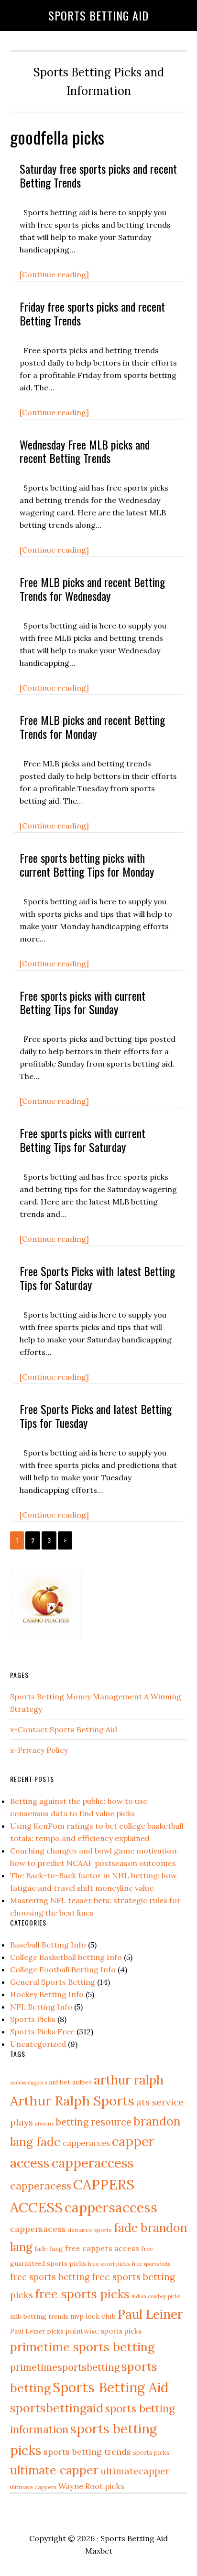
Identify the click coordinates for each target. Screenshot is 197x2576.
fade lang (49, 2249)
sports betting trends (87, 2452)
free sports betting (50, 2277)
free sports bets (151, 2264)
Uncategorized (38, 2044)
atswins (44, 2124)
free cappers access (102, 2248)
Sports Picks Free (42, 2031)
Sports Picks (33, 2019)
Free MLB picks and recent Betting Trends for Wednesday (92, 589)
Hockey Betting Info (47, 1994)
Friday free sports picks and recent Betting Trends (92, 313)
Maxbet (99, 2551)
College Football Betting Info (63, 1969)
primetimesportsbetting (65, 2367)
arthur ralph (129, 2080)
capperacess (41, 2186)
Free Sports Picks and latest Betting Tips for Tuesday (96, 1416)
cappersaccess (111, 2207)
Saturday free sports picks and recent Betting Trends (98, 175)
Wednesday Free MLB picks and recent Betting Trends (85, 451)
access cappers (28, 2082)
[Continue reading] (54, 274)
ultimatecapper (135, 2471)
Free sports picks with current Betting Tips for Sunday (82, 1002)
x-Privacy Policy (39, 1750)
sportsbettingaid (57, 2408)
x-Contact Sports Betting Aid (64, 1729)
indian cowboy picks (156, 2296)
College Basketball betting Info (66, 1957)
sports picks (151, 2452)
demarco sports (90, 2230)
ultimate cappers (33, 2487)
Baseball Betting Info (48, 1945)
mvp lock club (93, 2316)
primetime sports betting (82, 2347)
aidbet (82, 2082)
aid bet (60, 2082)
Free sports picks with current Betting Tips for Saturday (82, 1140)
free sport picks (109, 2264)
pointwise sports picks (104, 2331)
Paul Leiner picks (37, 2331)
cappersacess (38, 2229)
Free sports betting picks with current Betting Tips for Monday (87, 864)
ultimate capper (54, 2470)
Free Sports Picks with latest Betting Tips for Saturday (97, 1278)
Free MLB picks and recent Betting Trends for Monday (92, 727)
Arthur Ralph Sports (72, 2101)
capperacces (86, 2143)
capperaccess (93, 2163)
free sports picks (82, 2294)
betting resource (93, 2122)
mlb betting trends (39, 2316)
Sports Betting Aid (98, 15)
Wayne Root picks (91, 2486)
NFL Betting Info (41, 2007)
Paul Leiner (150, 2314)
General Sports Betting (53, 1982)
